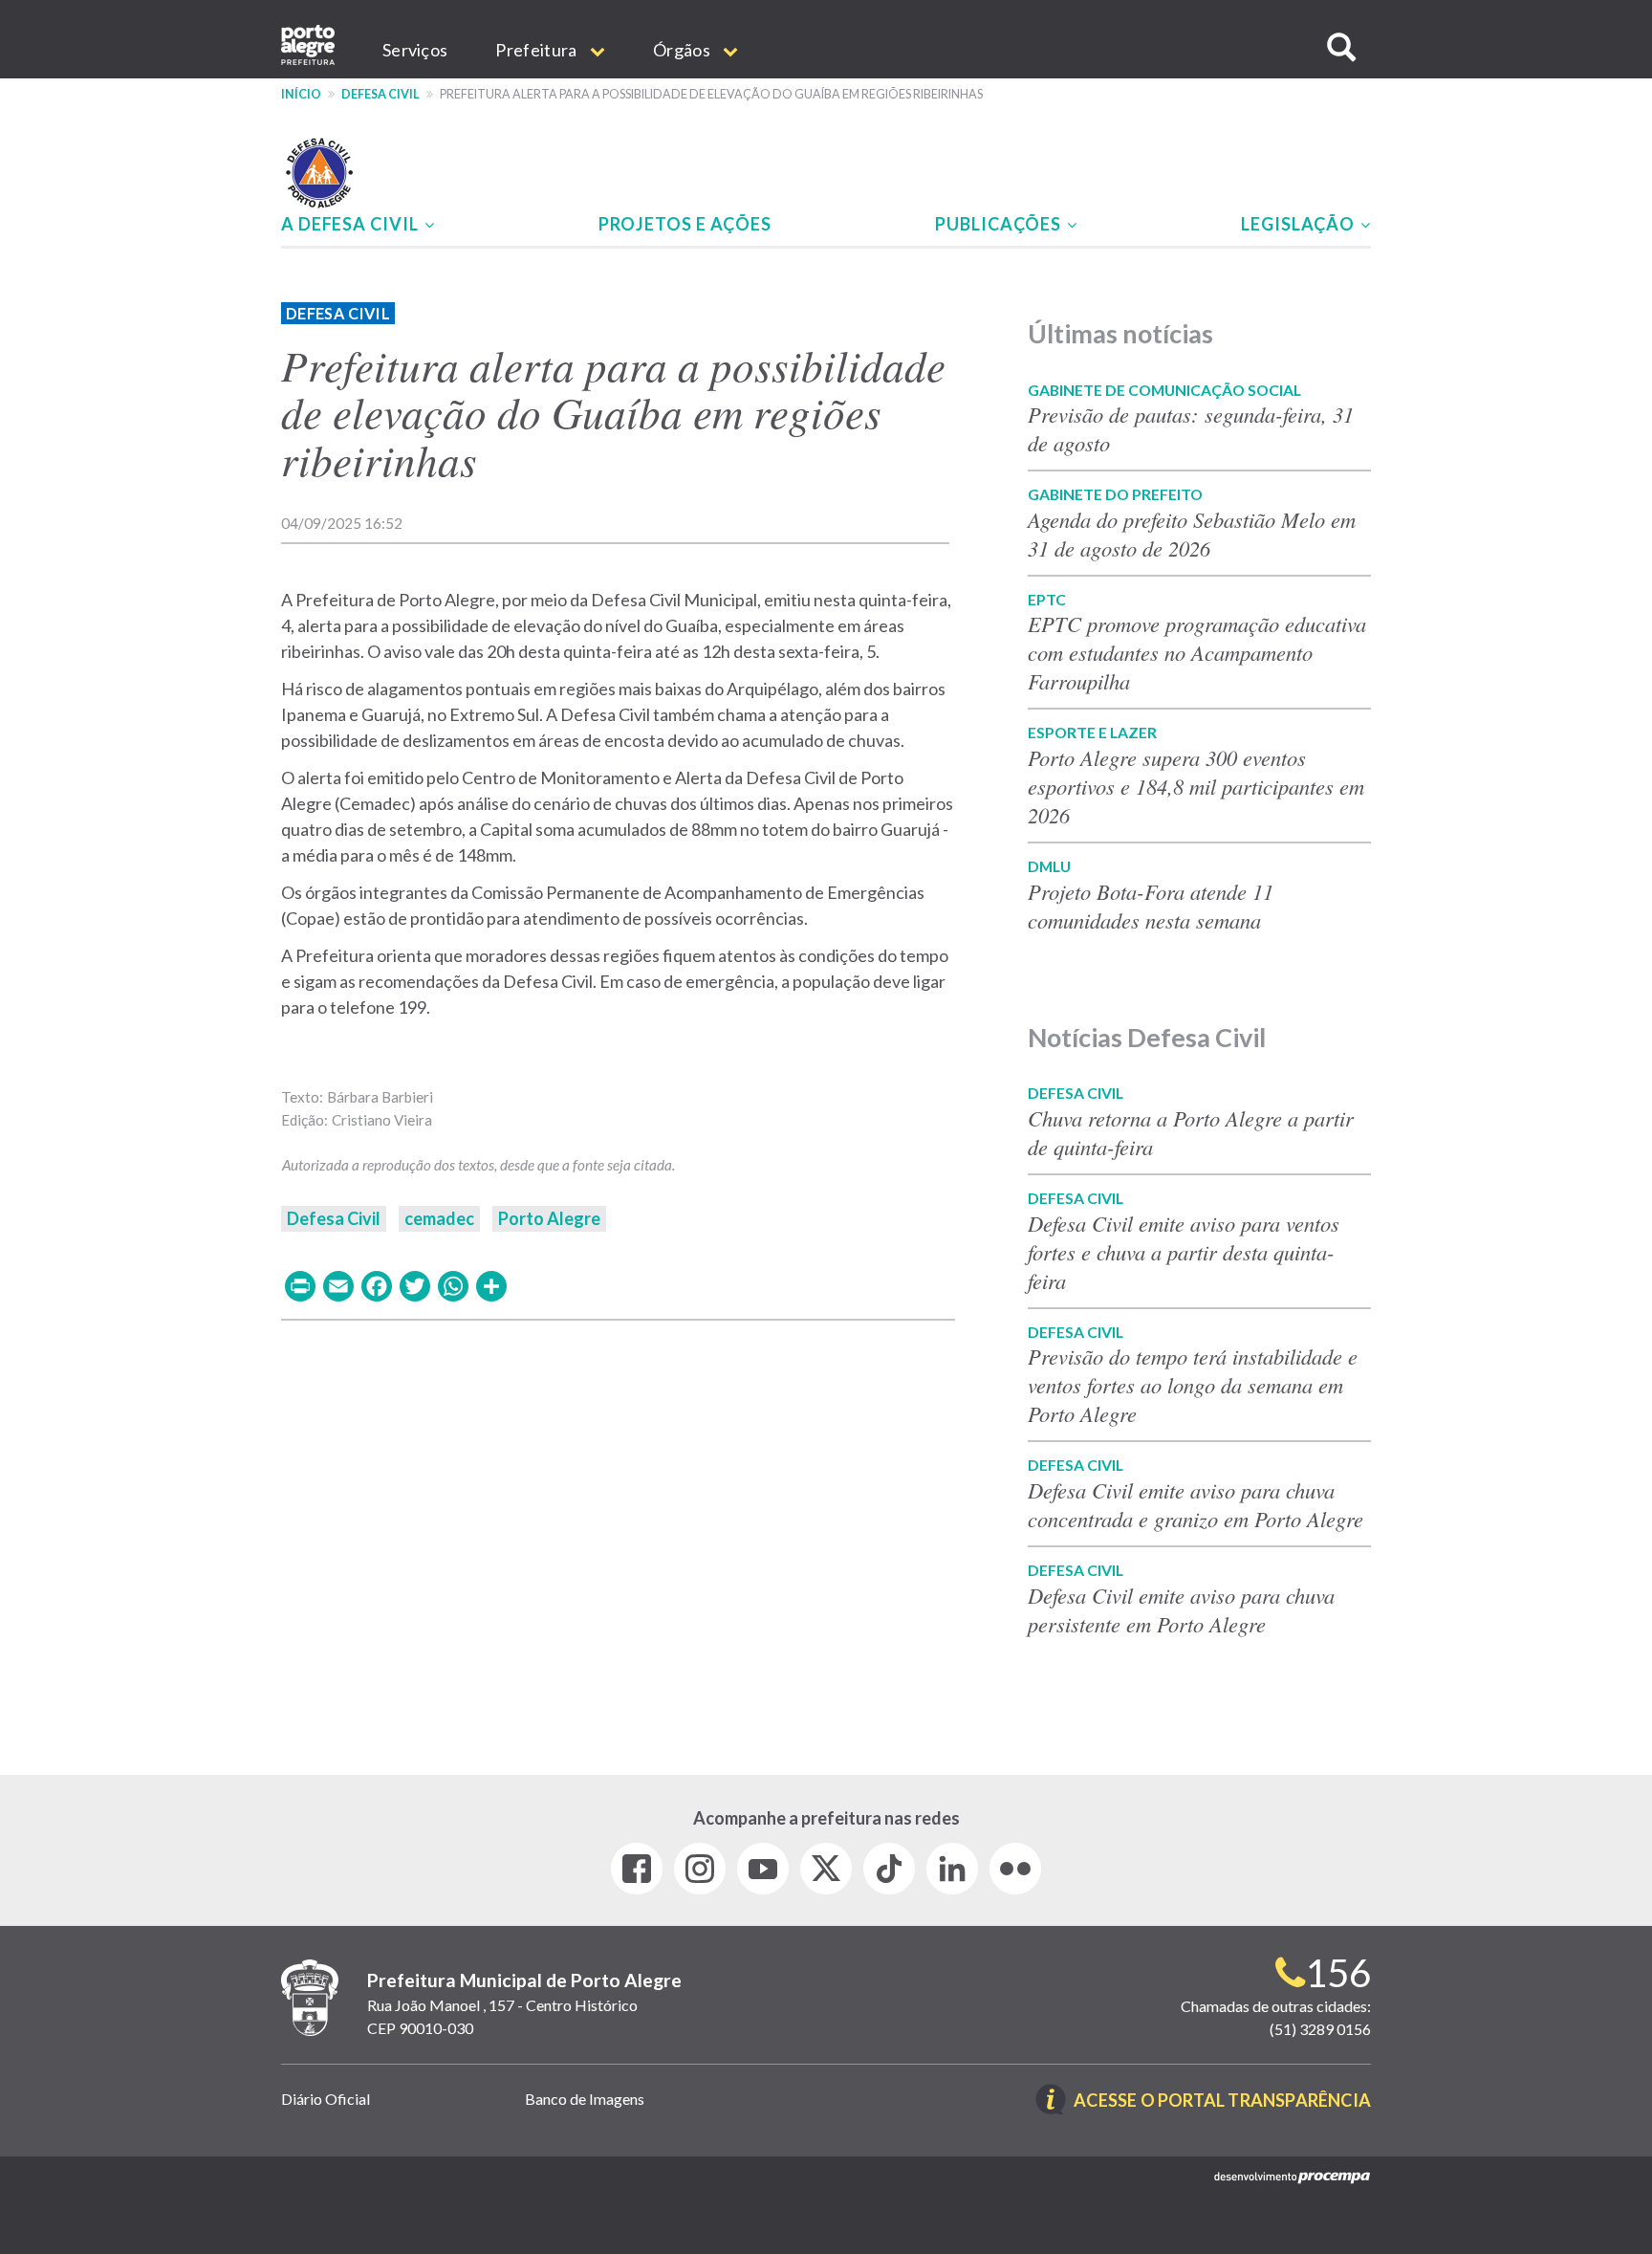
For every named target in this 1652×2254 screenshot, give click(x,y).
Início (301, 94)
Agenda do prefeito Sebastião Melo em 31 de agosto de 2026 (1192, 534)
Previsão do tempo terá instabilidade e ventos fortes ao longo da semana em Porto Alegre (1193, 1385)
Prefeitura (537, 50)
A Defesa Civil (352, 224)
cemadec (439, 1218)
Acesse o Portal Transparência (1222, 2101)
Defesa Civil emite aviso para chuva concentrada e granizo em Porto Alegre (1196, 1504)
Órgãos (683, 50)
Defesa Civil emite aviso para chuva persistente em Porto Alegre (1181, 1609)
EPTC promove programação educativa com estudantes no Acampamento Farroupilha (1197, 652)
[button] (1341, 47)
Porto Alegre (549, 1218)
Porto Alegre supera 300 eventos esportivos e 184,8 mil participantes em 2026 (1196, 786)
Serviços (415, 50)
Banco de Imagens (585, 2099)
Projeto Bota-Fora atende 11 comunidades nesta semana (1151, 906)
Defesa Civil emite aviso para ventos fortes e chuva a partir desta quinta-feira (1184, 1252)
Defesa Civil (380, 94)
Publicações (1000, 224)
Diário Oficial (326, 2099)
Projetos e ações (685, 224)
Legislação (1300, 224)
